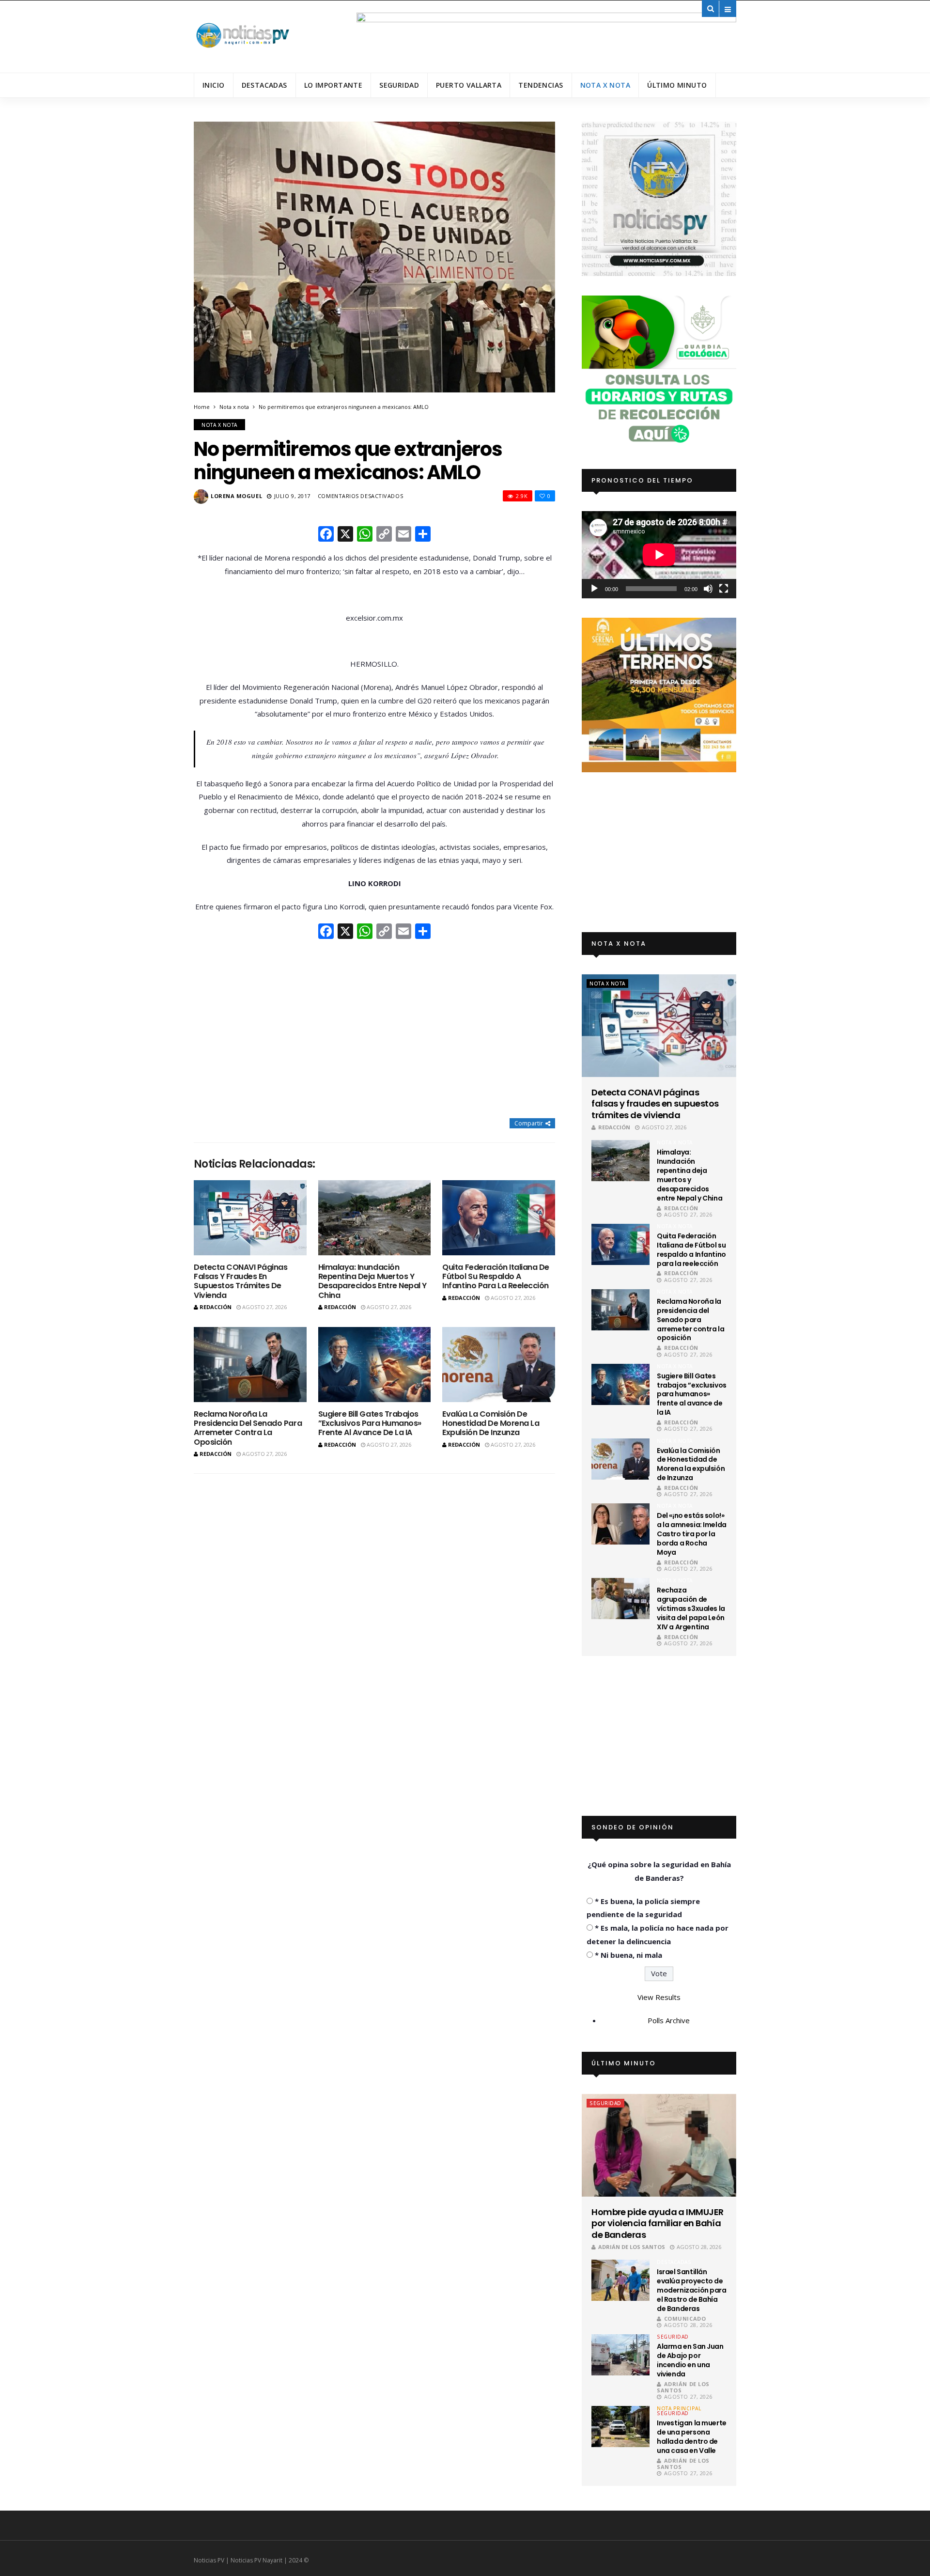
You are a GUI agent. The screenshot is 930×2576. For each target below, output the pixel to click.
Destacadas (264, 85)
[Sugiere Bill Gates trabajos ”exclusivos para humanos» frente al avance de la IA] (375, 1365)
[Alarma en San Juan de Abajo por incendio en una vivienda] (620, 2355)
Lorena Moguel (236, 496)
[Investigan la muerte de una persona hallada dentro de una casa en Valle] (620, 2427)
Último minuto (677, 85)
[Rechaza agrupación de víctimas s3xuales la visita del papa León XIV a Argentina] (620, 1599)
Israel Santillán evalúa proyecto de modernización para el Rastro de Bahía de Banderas (691, 2290)
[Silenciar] (708, 589)
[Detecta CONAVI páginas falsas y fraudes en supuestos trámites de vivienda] (250, 1218)
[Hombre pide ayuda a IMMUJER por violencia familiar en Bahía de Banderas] (659, 2145)
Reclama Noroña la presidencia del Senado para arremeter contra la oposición (248, 1428)
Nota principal (679, 2408)
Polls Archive (669, 2020)
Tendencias (541, 85)
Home (202, 407)
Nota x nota (605, 85)
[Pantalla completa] (724, 589)
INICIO (214, 85)
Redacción (216, 1307)
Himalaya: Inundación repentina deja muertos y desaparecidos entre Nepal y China (372, 1281)
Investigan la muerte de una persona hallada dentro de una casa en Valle (692, 2437)
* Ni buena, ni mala (628, 1955)
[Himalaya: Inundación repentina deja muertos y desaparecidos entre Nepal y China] (375, 1218)
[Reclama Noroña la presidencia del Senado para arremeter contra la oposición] (250, 1365)
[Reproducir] (594, 589)
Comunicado (685, 2318)
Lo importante (333, 85)
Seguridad (399, 85)
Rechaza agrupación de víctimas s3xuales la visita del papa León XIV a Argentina (691, 1608)
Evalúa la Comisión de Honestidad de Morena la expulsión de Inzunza (491, 1423)
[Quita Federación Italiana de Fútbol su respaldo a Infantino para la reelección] (499, 1218)
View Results (659, 1997)
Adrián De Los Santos (632, 2247)
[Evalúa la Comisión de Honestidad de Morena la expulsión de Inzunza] (499, 1365)
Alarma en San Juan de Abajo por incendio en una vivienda (690, 2360)
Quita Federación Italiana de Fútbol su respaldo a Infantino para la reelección (496, 1276)
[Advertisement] (374, 1030)
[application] (659, 554)
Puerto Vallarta (469, 85)
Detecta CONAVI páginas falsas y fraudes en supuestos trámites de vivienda (240, 1281)
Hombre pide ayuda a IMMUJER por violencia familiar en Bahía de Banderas (657, 2223)
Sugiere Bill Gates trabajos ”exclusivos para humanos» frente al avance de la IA (370, 1423)
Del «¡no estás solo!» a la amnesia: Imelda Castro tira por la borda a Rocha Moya (692, 1534)
